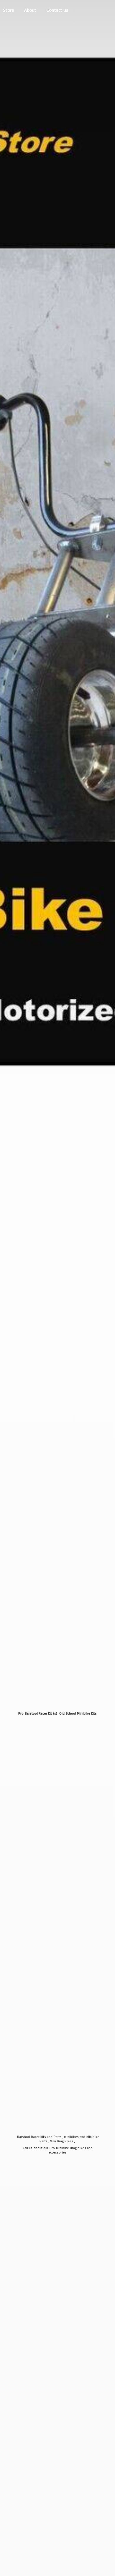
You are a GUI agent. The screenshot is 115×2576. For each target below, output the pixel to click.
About (30, 10)
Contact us (57, 10)
